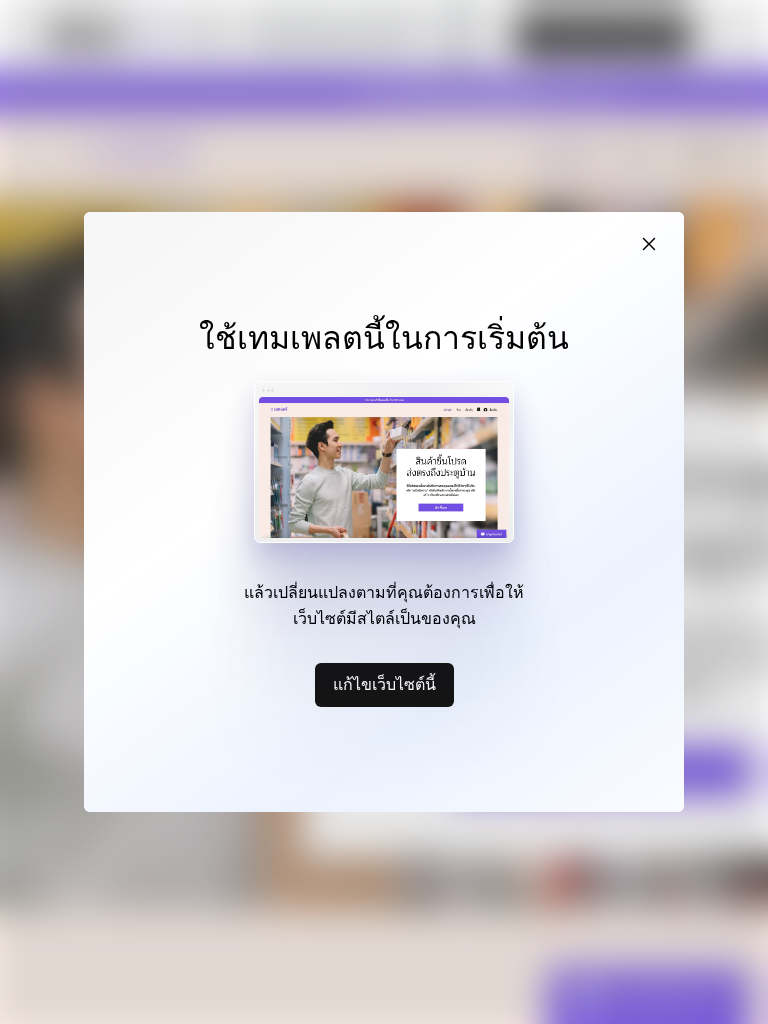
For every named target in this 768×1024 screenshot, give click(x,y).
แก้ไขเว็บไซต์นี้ (384, 684)
